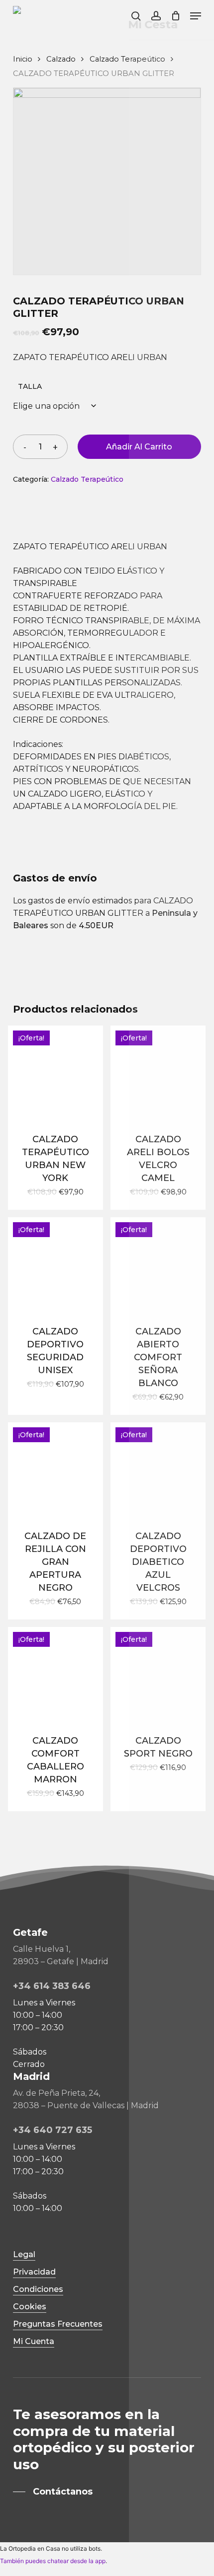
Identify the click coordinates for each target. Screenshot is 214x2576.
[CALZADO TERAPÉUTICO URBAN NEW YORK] (55, 1073)
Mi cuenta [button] (34, 2341)
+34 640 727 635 (53, 2130)
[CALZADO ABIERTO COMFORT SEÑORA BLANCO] (158, 1265)
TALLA (30, 386)
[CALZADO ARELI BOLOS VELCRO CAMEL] (158, 1073)
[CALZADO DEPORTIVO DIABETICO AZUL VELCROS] (158, 1470)
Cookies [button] (30, 2307)
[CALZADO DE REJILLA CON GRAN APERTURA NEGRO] (55, 1470)
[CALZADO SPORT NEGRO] (158, 1674)
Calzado (61, 59)
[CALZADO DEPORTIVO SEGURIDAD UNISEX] (55, 1265)
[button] (196, 16)
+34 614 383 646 (52, 1986)
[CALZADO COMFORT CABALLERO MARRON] (55, 1674)
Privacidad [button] (34, 2272)
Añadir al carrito (139, 447)
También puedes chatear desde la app (53, 2561)
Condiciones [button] (38, 2289)
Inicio (23, 59)
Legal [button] (24, 2254)
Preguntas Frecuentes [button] (58, 2324)
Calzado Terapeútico (127, 59)
